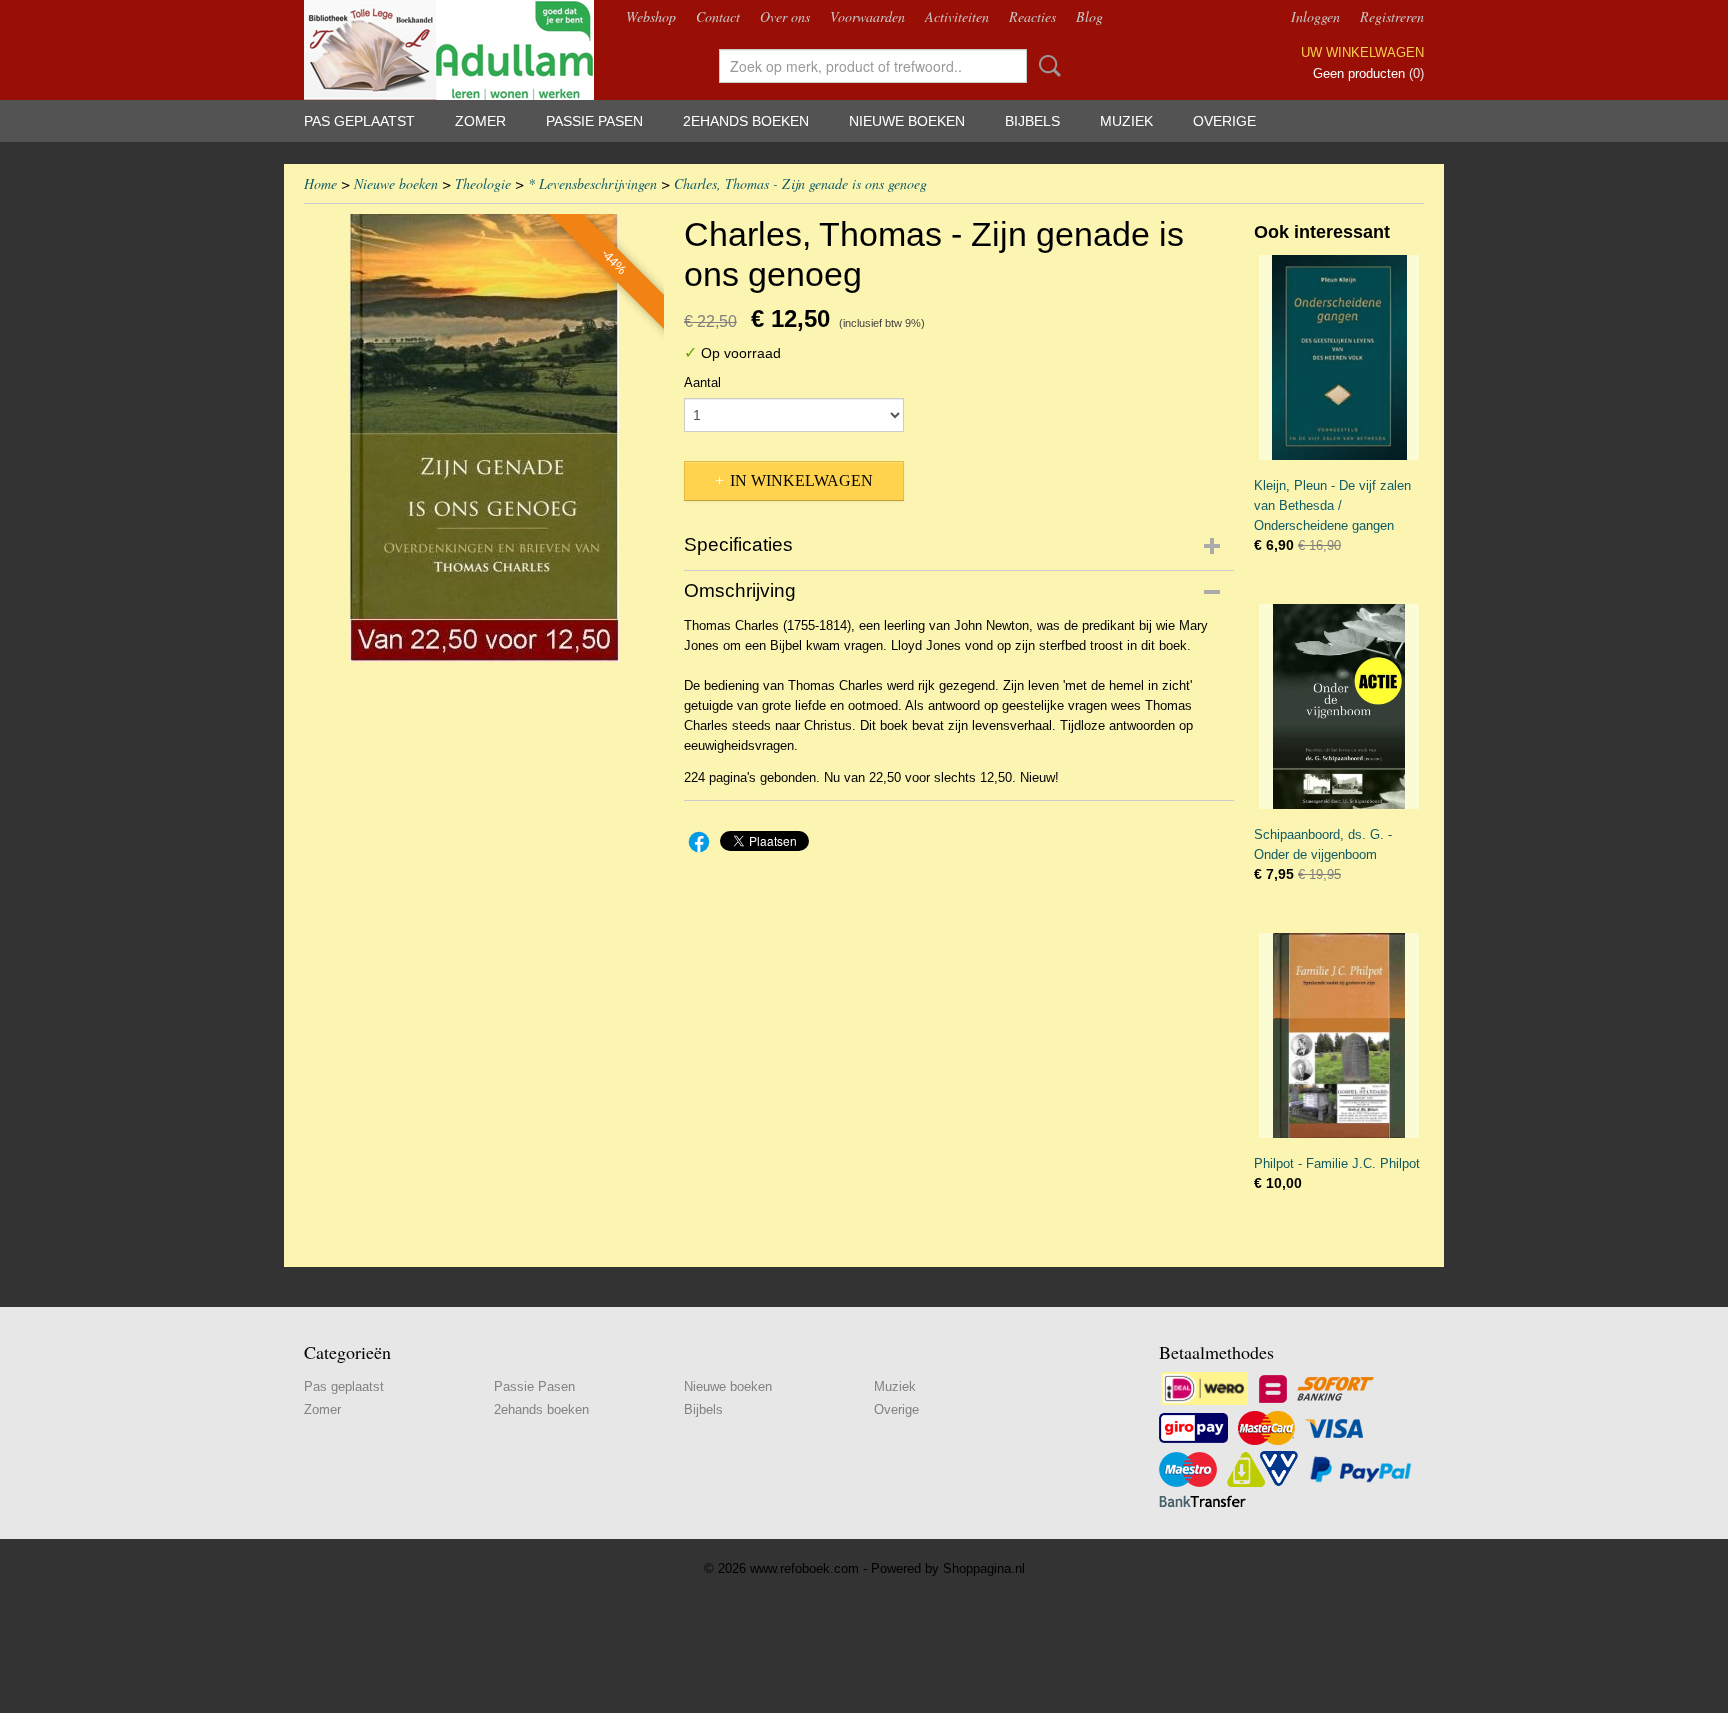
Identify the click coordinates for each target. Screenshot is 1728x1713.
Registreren (1392, 16)
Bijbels (1032, 121)
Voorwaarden (867, 16)
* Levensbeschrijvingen (592, 183)
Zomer (480, 121)
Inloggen (1315, 16)
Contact (718, 16)
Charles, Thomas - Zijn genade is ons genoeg (800, 183)
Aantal (702, 382)
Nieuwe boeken (907, 121)
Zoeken (1046, 66)
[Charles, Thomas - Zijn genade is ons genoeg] (484, 438)
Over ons (785, 16)
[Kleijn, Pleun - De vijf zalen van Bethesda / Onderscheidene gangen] (1339, 357)
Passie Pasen (594, 121)
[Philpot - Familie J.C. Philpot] (1339, 1035)
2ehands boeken (746, 121)
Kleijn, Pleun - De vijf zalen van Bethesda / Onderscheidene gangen (1332, 505)
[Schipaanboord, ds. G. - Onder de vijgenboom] (1339, 706)
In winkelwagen (801, 480)
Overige (1224, 121)
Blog (1089, 16)
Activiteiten (957, 16)
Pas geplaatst (359, 121)
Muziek (1126, 121)
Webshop (651, 16)
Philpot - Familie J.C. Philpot (1337, 1163)
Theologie (483, 183)
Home (320, 183)
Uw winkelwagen (1362, 52)
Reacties (1032, 16)
